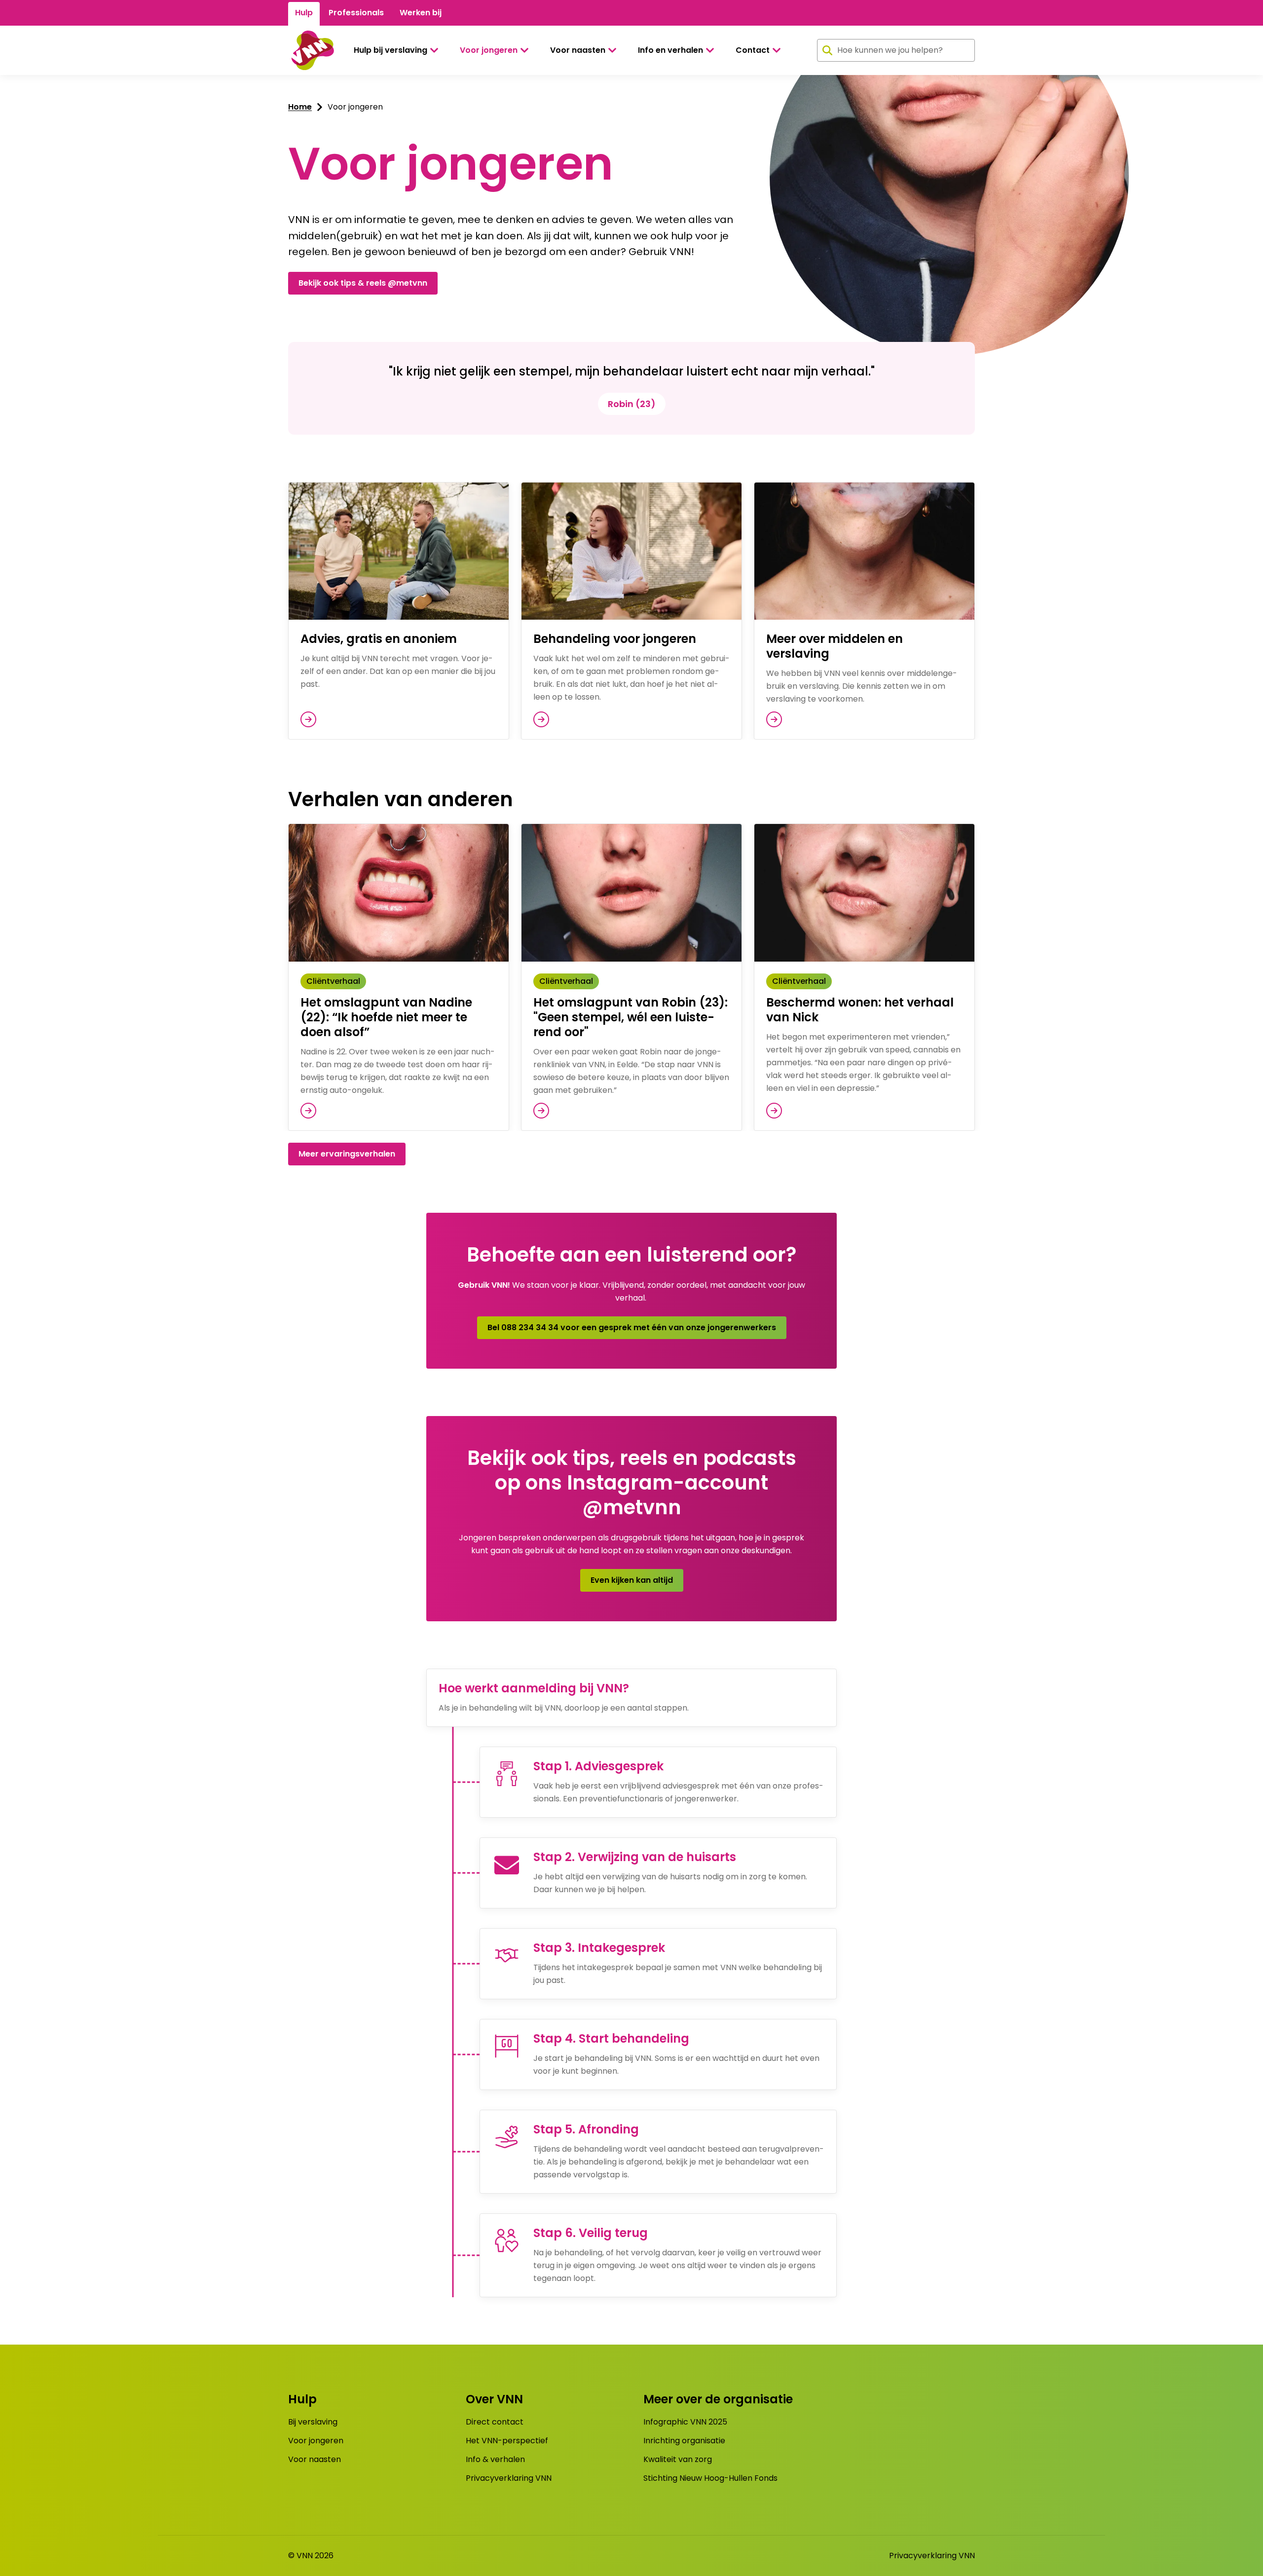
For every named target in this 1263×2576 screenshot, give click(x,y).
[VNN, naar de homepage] (311, 50)
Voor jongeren (489, 50)
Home (300, 107)
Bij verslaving (313, 2422)
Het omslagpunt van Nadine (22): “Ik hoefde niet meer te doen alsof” (386, 1017)
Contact (753, 50)
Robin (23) (632, 404)
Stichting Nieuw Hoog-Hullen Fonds (710, 2478)
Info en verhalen (670, 50)
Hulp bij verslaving (390, 50)
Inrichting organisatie (684, 2441)
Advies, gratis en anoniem (379, 639)
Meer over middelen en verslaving (835, 646)
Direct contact (495, 2422)
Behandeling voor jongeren (615, 639)
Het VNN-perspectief (507, 2441)
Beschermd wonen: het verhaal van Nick (860, 1010)
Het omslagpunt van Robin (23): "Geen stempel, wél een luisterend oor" (631, 1017)
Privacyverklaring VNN (509, 2478)
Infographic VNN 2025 (685, 2422)
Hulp (304, 13)
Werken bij (421, 13)
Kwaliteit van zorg (678, 2459)
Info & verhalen (495, 2459)
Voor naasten (578, 50)
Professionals (356, 13)
